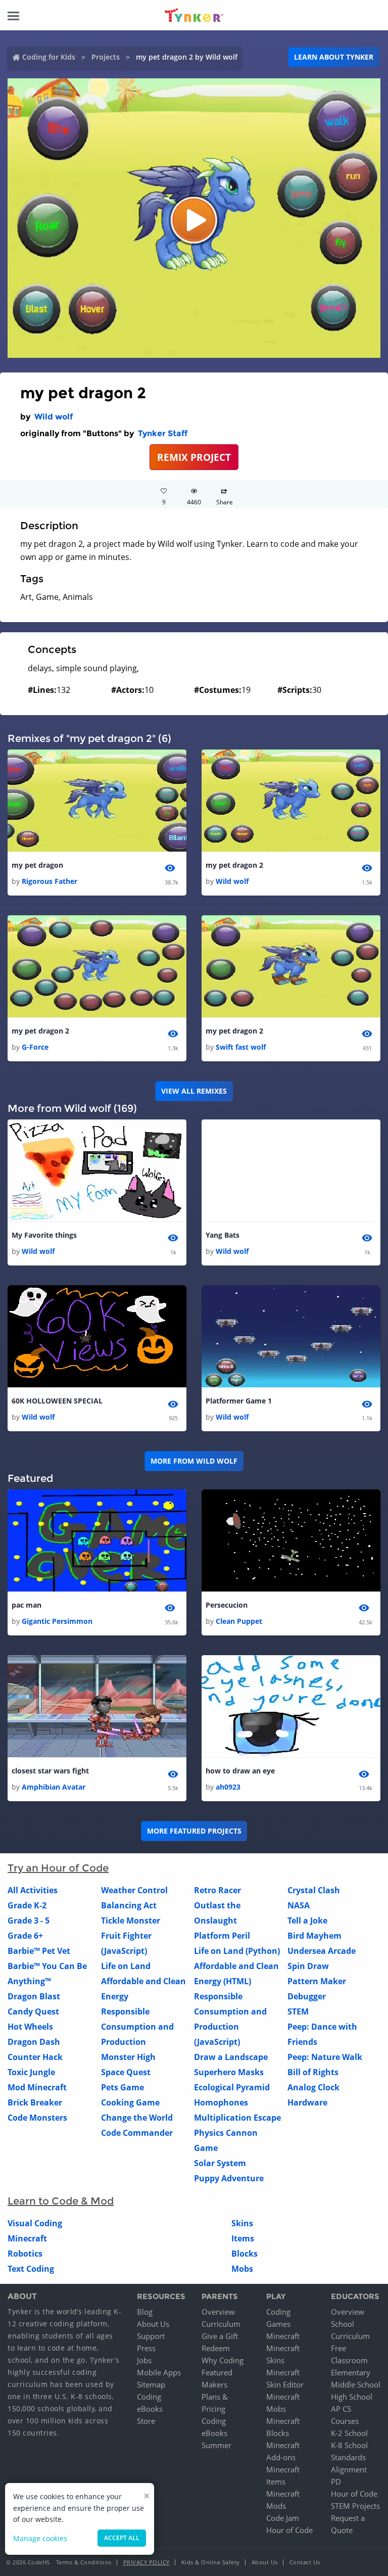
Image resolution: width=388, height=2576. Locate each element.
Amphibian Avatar (54, 1787)
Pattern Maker (317, 1981)
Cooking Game (130, 2102)
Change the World (137, 2118)
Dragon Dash (34, 2042)
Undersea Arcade (322, 1951)
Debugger (307, 1996)
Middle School (356, 2384)
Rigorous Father (50, 881)
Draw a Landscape (231, 2057)
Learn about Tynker (334, 57)
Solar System (220, 2163)
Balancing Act (129, 1905)
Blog (145, 2312)
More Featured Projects (194, 1831)
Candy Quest (33, 2011)
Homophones (221, 2102)
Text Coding (31, 2269)
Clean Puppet (239, 1621)
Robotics (25, 2254)
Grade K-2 (27, 1905)
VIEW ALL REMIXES (194, 1091)
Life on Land (126, 1966)
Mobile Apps (159, 2372)
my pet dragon (37, 865)
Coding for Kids (49, 57)
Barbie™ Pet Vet (39, 1951)
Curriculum (221, 2324)
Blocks (245, 2254)
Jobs (144, 2360)
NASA (299, 1905)
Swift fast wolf (241, 1047)
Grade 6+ (25, 1936)
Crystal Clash (314, 1890)
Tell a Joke (307, 1921)
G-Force (35, 1047)
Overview (218, 2312)
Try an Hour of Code (58, 1868)
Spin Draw (308, 1966)
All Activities (33, 1890)
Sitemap (151, 2384)
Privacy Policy (147, 2562)
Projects (106, 57)
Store (146, 2421)
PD (336, 2481)
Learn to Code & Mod (61, 2201)
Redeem (216, 2348)
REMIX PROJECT (194, 457)
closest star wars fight (50, 1771)
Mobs (242, 2269)
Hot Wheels (30, 2027)
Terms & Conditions (84, 2562)
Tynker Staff (163, 433)
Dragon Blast (34, 1996)
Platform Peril (222, 1936)
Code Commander (137, 2133)
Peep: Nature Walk (325, 2057)
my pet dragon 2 (234, 865)
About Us (153, 2324)
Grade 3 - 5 (29, 1921)
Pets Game (123, 2087)
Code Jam (283, 2518)
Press (146, 2348)
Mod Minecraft (37, 2087)
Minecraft (27, 2238)
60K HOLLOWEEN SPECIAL (57, 1401)
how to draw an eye (240, 1771)
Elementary (351, 2372)
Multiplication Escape (237, 2118)
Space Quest (126, 2072)
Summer (216, 2445)
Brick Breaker (35, 2102)
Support (151, 2336)
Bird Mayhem (314, 1936)
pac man (27, 1605)
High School (352, 2397)
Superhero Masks (229, 2072)
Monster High (128, 2057)
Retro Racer (217, 1890)
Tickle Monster (131, 1921)
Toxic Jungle (31, 2072)
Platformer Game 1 (239, 1401)
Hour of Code (289, 2530)
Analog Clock (313, 2087)
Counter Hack (35, 2057)
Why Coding (223, 2360)
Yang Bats (223, 1235)
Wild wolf (54, 417)
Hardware (307, 2102)
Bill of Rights (313, 2072)
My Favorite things (44, 1235)
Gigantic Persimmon (57, 1621)
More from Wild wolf (194, 1461)
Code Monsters (37, 2118)
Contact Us (305, 2562)
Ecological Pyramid (232, 2087)
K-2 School (349, 2433)
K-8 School (349, 2445)
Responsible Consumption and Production (137, 2027)
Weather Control (134, 1890)
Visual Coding (35, 2223)
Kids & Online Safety (211, 2562)
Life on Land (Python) (237, 1951)
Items (243, 2238)
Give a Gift (220, 2336)
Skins (242, 2223)
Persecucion (227, 1605)
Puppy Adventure (229, 2178)
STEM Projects (355, 2506)
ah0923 (228, 1787)
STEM (298, 2011)
